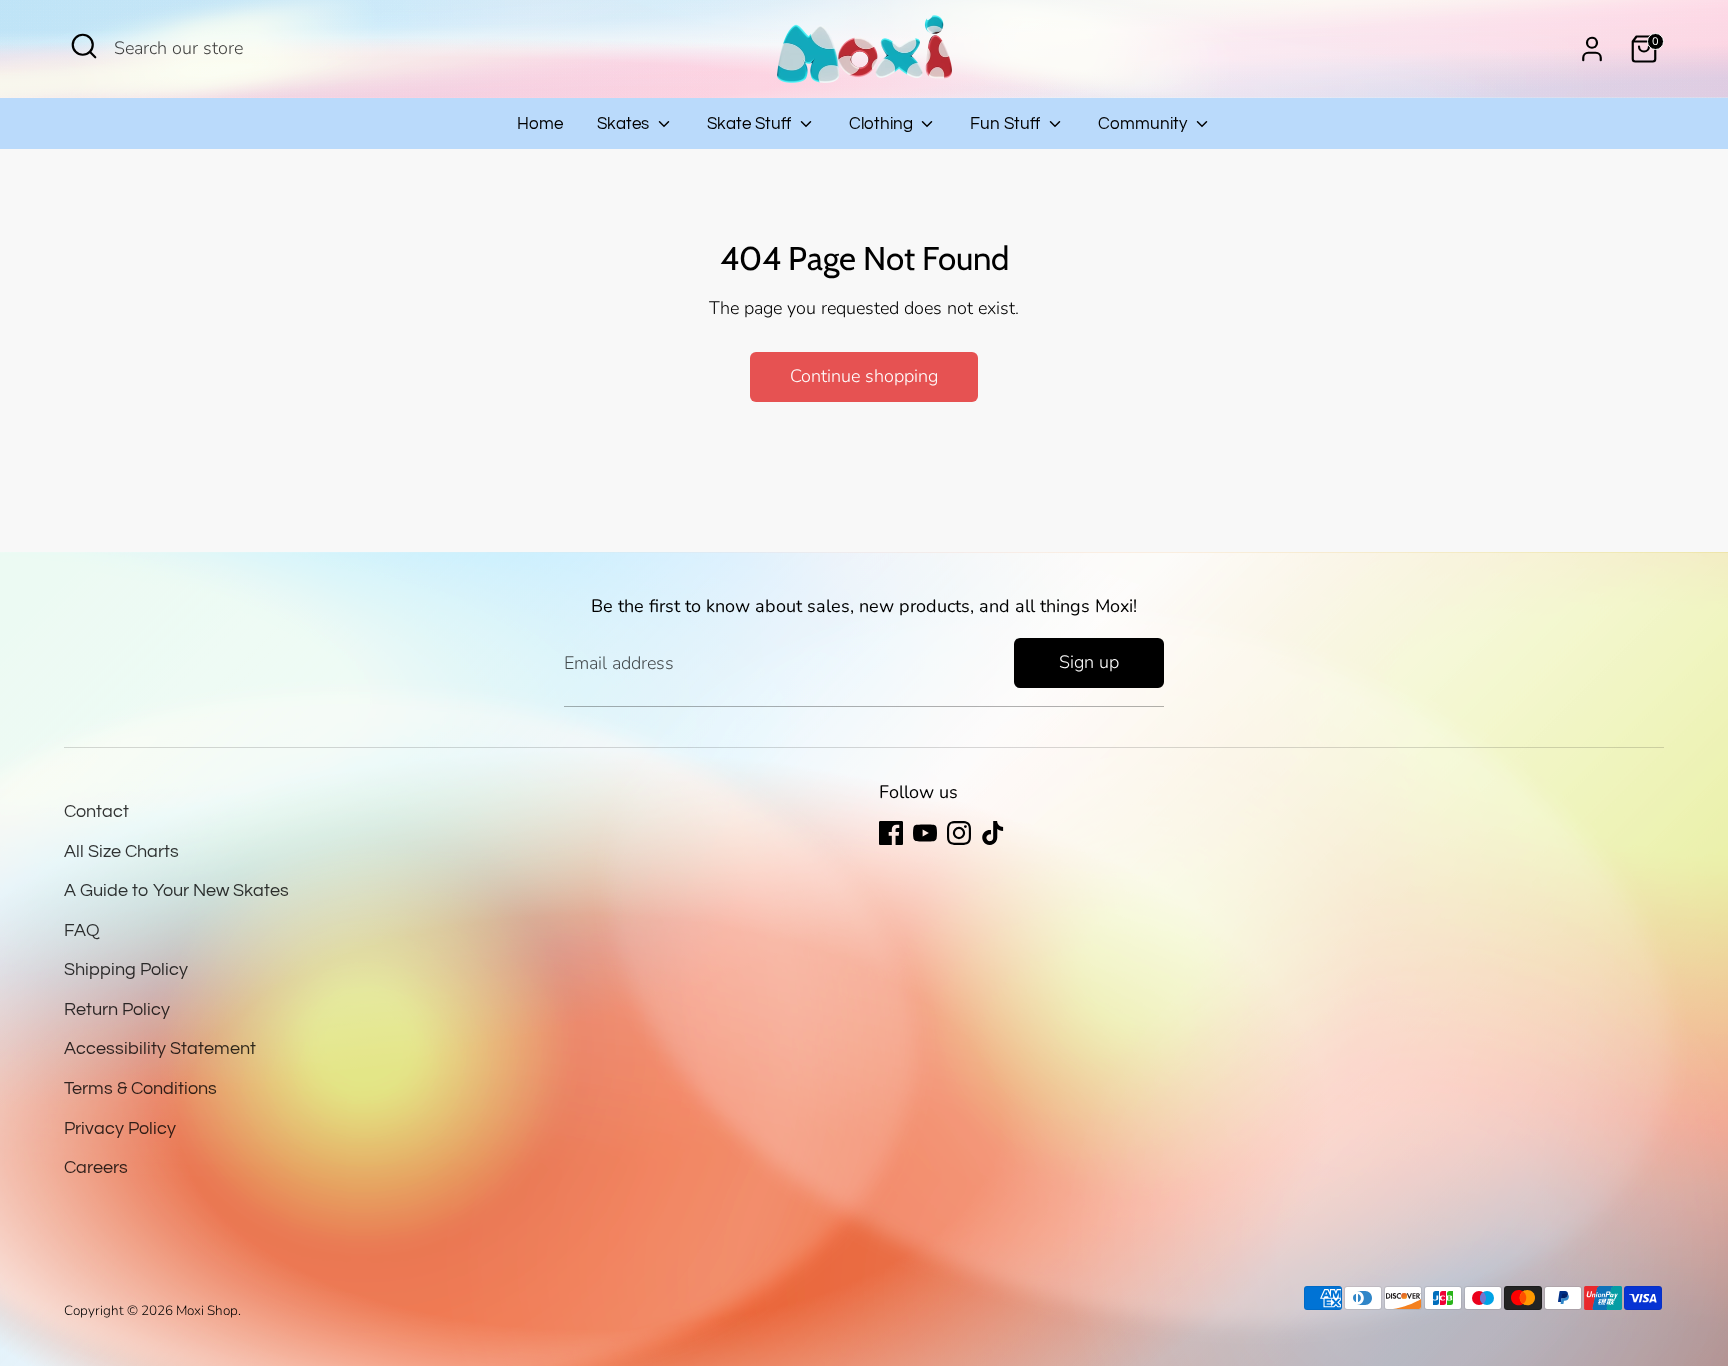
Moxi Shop (207, 1310)
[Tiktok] (993, 833)
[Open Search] (84, 46)
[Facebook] (891, 833)
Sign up (1089, 662)
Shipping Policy (126, 969)
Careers (96, 1167)
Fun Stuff (1007, 124)
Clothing (883, 124)
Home (540, 124)
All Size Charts (121, 851)
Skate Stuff (751, 124)
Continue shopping (864, 376)
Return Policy (117, 1009)
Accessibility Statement (160, 1048)
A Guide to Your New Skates (176, 890)
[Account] (1592, 49)
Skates (625, 124)
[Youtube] (925, 833)
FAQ (82, 930)
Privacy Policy (120, 1128)
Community (1144, 124)
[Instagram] (959, 833)
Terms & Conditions (140, 1088)
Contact (96, 811)
